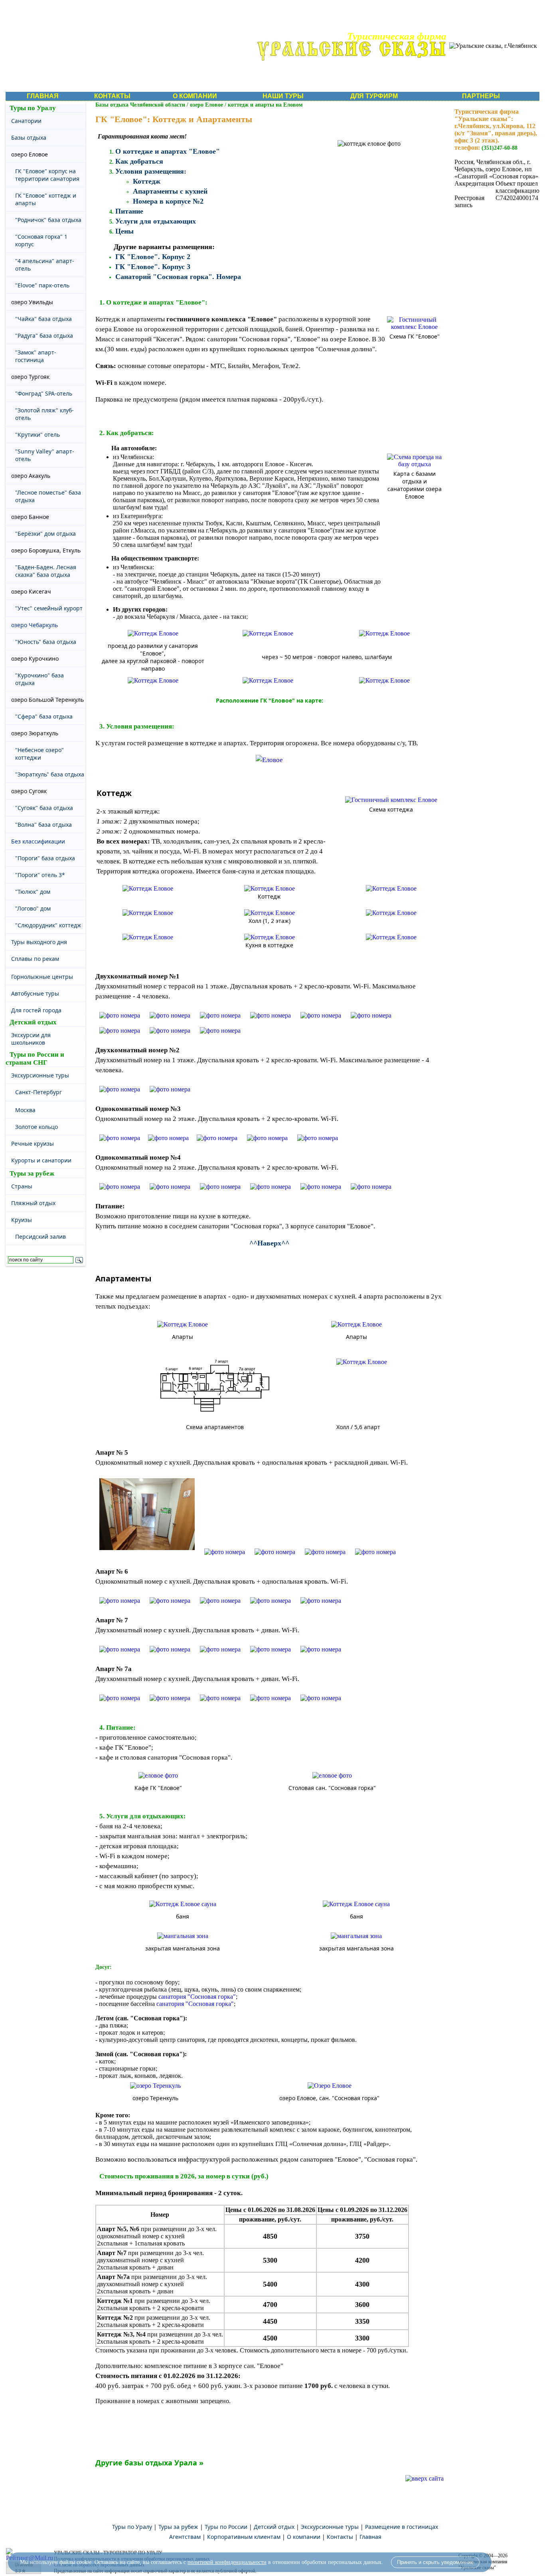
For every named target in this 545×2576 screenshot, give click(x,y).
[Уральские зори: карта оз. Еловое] (148, 937)
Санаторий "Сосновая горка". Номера (178, 277)
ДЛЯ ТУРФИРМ (374, 96)
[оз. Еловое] (269, 757)
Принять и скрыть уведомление (435, 2562)
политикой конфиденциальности (227, 2562)
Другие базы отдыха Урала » (149, 2463)
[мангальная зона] (183, 1936)
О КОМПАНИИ (195, 96)
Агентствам (185, 2537)
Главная (370, 2537)
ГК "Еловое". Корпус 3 (153, 267)
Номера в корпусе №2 (168, 201)
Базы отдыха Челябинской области (140, 105)
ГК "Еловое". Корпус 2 (153, 257)
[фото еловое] (120, 1015)
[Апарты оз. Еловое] (183, 1324)
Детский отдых (33, 1022)
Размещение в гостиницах (402, 2527)
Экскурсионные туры (330, 2527)
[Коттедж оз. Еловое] (148, 888)
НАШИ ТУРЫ (283, 96)
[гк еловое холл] (148, 913)
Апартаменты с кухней (170, 191)
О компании (304, 2537)
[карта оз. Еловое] (415, 464)
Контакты (340, 2537)
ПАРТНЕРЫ (481, 96)
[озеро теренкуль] (155, 2086)
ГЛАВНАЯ (43, 96)
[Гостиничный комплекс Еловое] (415, 327)
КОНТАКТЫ (112, 96)
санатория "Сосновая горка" (197, 1997)
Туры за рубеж (32, 1173)
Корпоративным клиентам (244, 2537)
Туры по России (226, 2527)
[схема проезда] (153, 633)
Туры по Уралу (33, 108)
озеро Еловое (206, 105)
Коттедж (147, 181)
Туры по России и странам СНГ (35, 1058)
